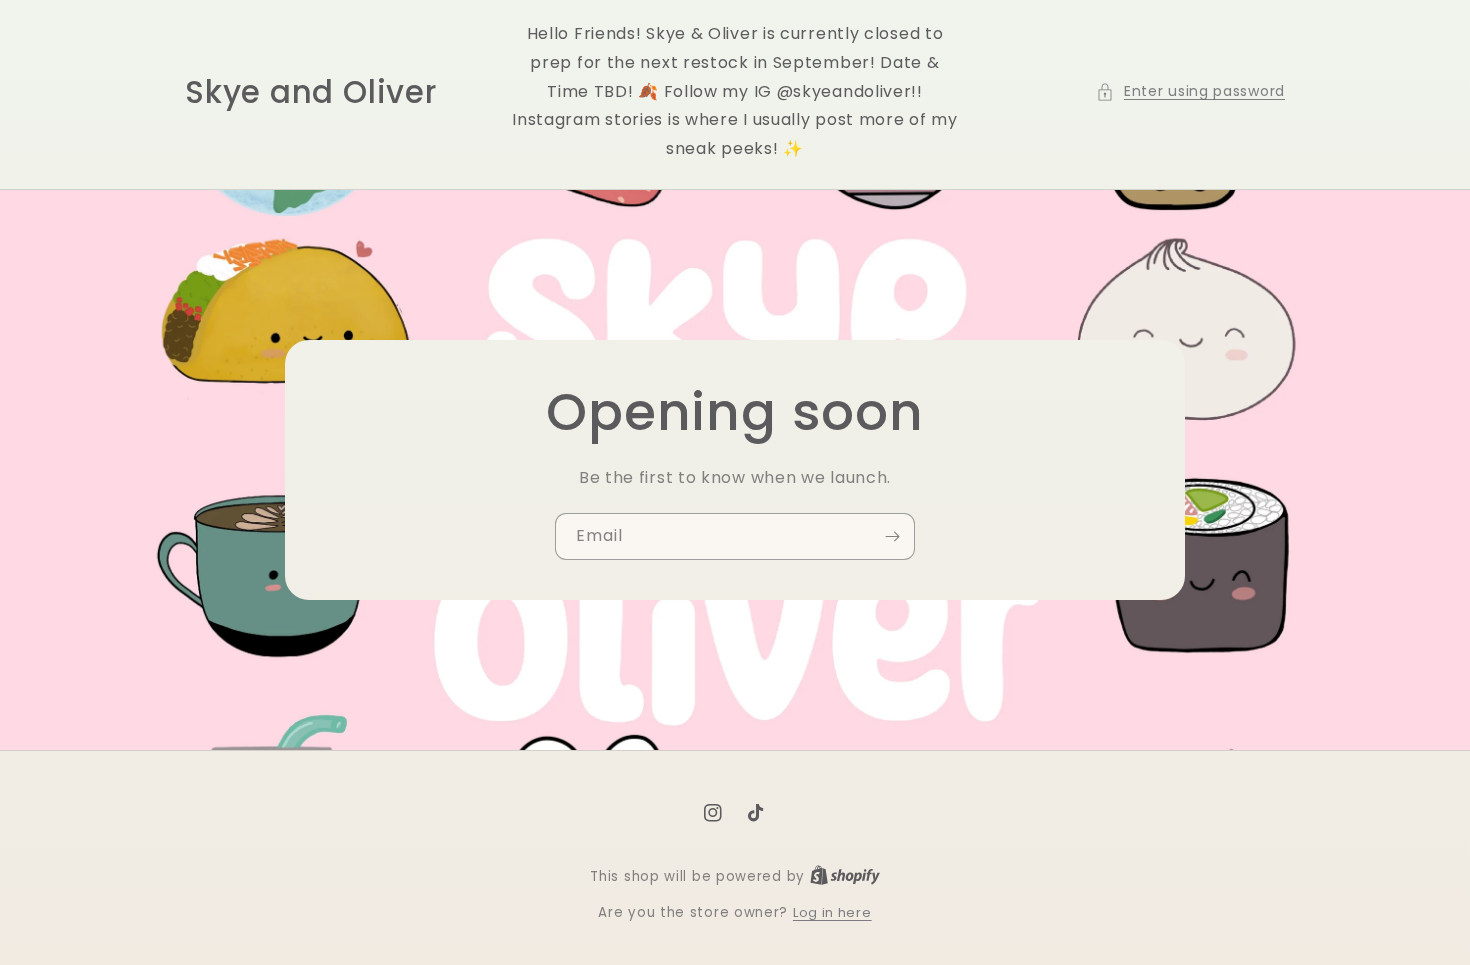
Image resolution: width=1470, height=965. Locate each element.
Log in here (832, 912)
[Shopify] (845, 876)
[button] (1190, 91)
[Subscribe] (892, 536)
